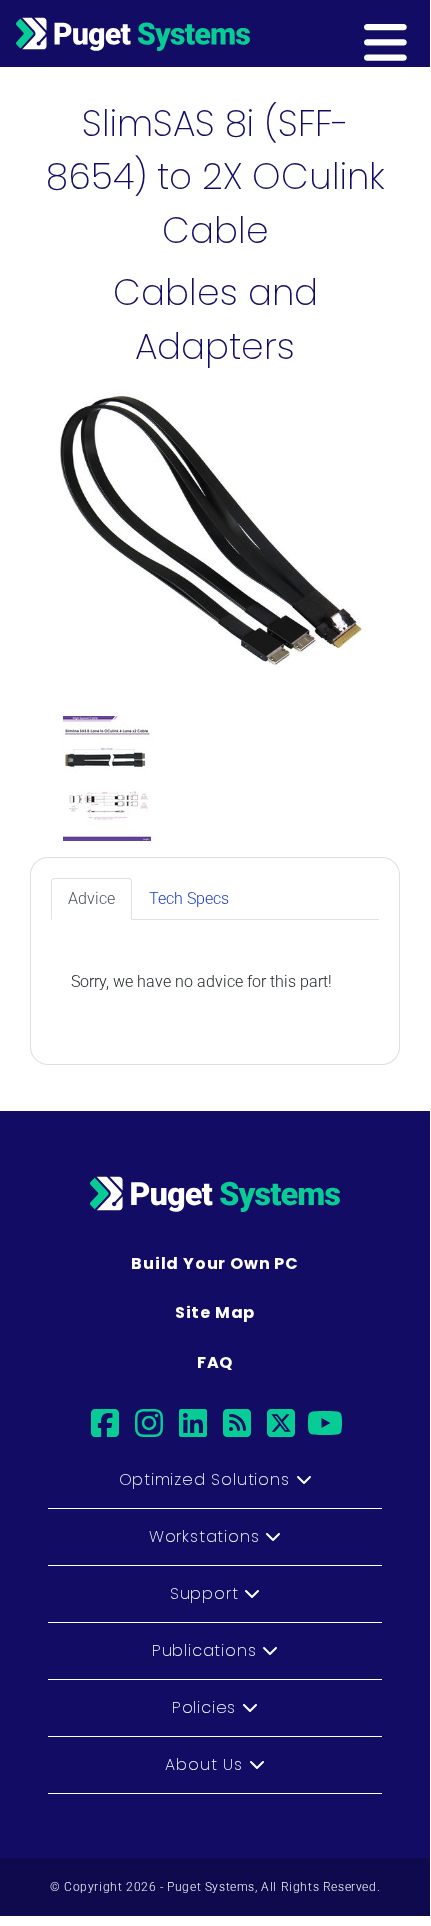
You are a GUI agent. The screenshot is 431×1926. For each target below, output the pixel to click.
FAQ (215, 1362)
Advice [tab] (91, 898)
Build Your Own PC (215, 1263)
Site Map (215, 1312)
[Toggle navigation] (417, 33)
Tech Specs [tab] (189, 898)
